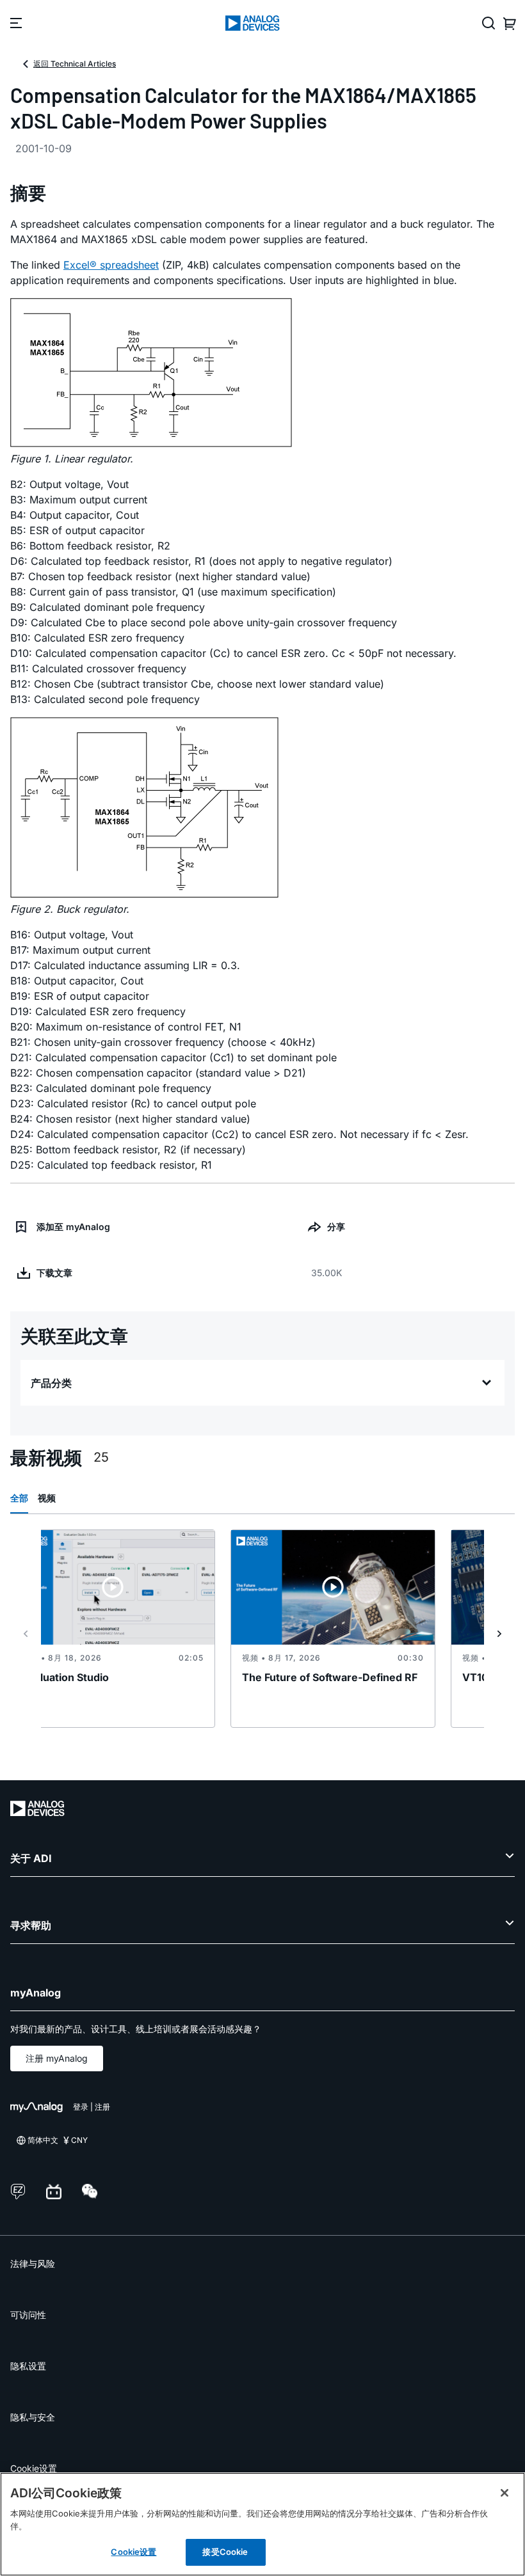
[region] (262, 2524)
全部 (19, 1498)
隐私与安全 (33, 2417)
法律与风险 (33, 2264)
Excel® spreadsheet (111, 265)
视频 (47, 1498)
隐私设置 (28, 2366)
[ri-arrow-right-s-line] (499, 1634)
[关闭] (505, 2493)
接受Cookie (225, 2552)
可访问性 (28, 2315)
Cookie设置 (34, 2468)
